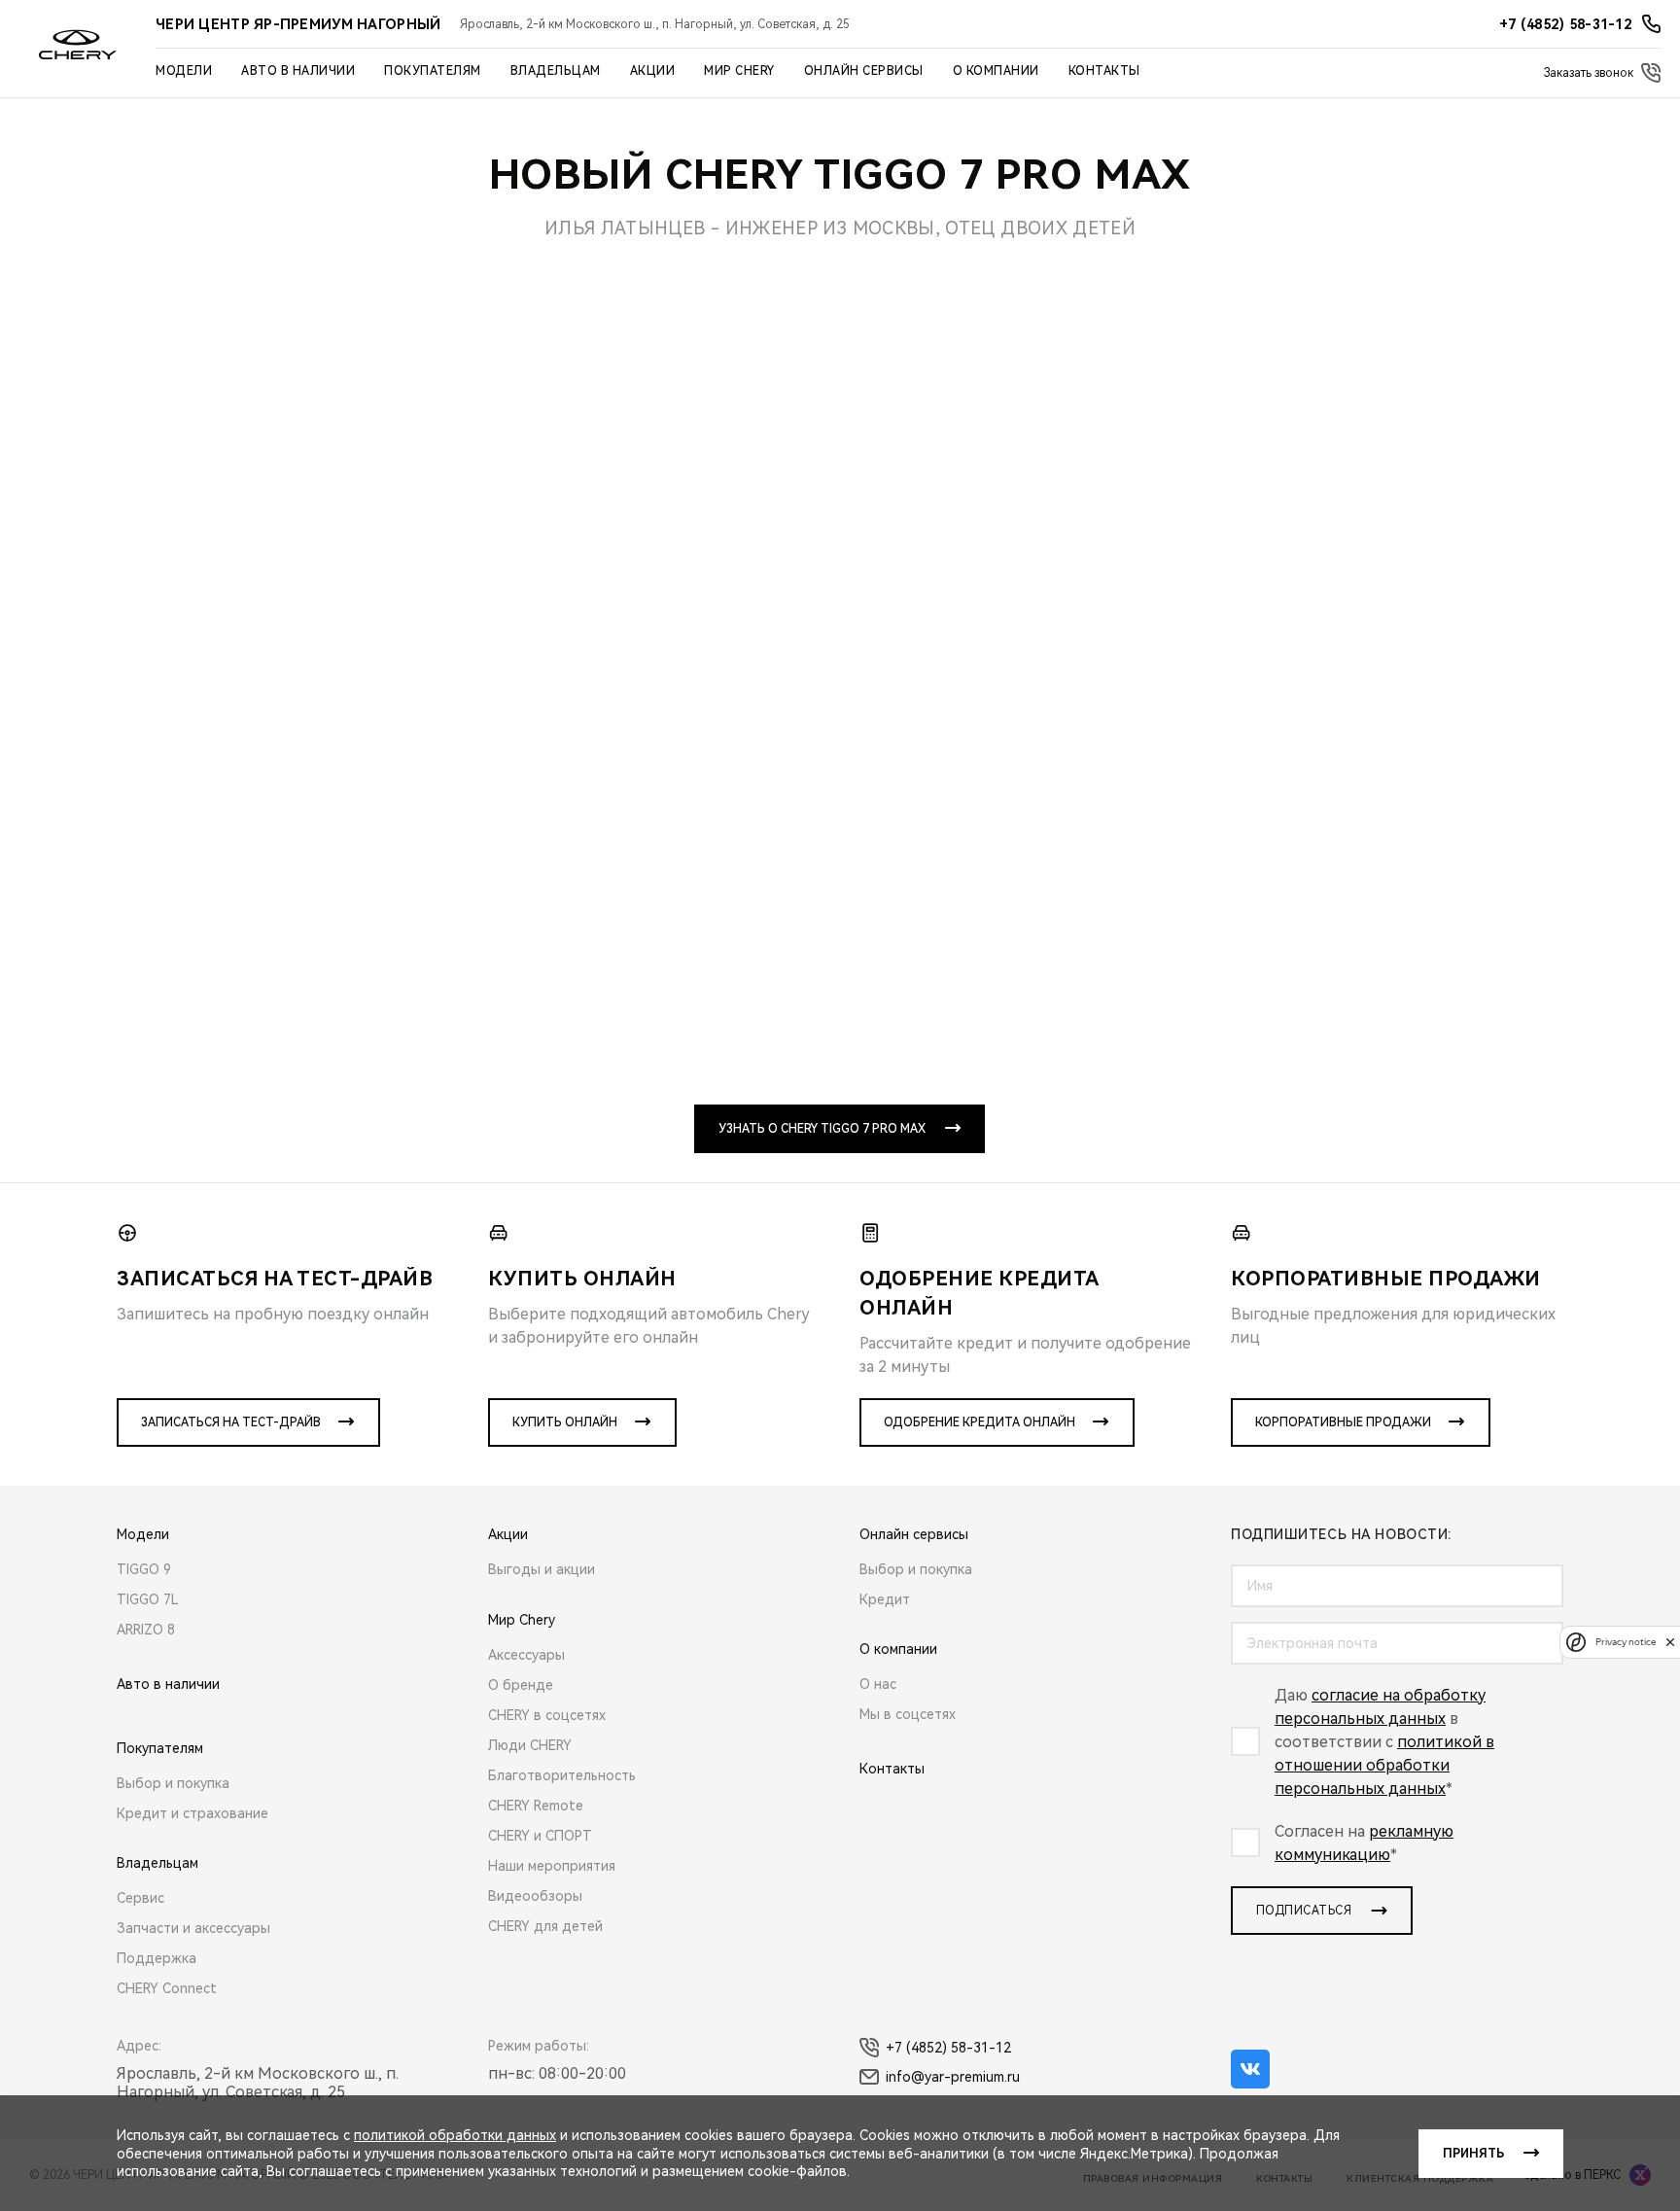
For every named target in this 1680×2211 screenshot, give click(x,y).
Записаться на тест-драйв (231, 1422)
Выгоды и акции (542, 1569)
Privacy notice (1626, 1642)
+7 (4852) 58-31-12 (948, 2048)
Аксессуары (526, 1655)
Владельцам (556, 71)
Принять (1473, 2154)
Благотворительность (562, 1775)
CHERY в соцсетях (547, 1715)
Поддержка (157, 1958)
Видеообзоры (535, 1896)
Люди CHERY (530, 1745)
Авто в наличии (298, 71)
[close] (1670, 1642)
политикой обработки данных (455, 2135)
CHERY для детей (545, 1926)
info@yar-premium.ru (953, 2077)
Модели (184, 71)
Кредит (885, 1599)
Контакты (1104, 71)
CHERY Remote (536, 1806)
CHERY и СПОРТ (540, 1836)
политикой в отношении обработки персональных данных (1384, 1765)
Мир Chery (739, 71)
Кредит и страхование (192, 1813)
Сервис (140, 1898)
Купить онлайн (565, 1422)
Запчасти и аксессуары (193, 1928)
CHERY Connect (167, 1988)
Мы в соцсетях (908, 1714)
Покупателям (433, 71)
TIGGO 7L (148, 1599)
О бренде (521, 1685)
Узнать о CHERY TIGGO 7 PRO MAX (822, 1129)
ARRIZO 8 (146, 1630)
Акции (653, 71)
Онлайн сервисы (864, 71)
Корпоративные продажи (1343, 1422)
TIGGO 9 (144, 1569)
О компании (996, 71)
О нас (878, 1684)
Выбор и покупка (173, 1783)
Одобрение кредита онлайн (980, 1422)
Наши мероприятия (552, 1866)
